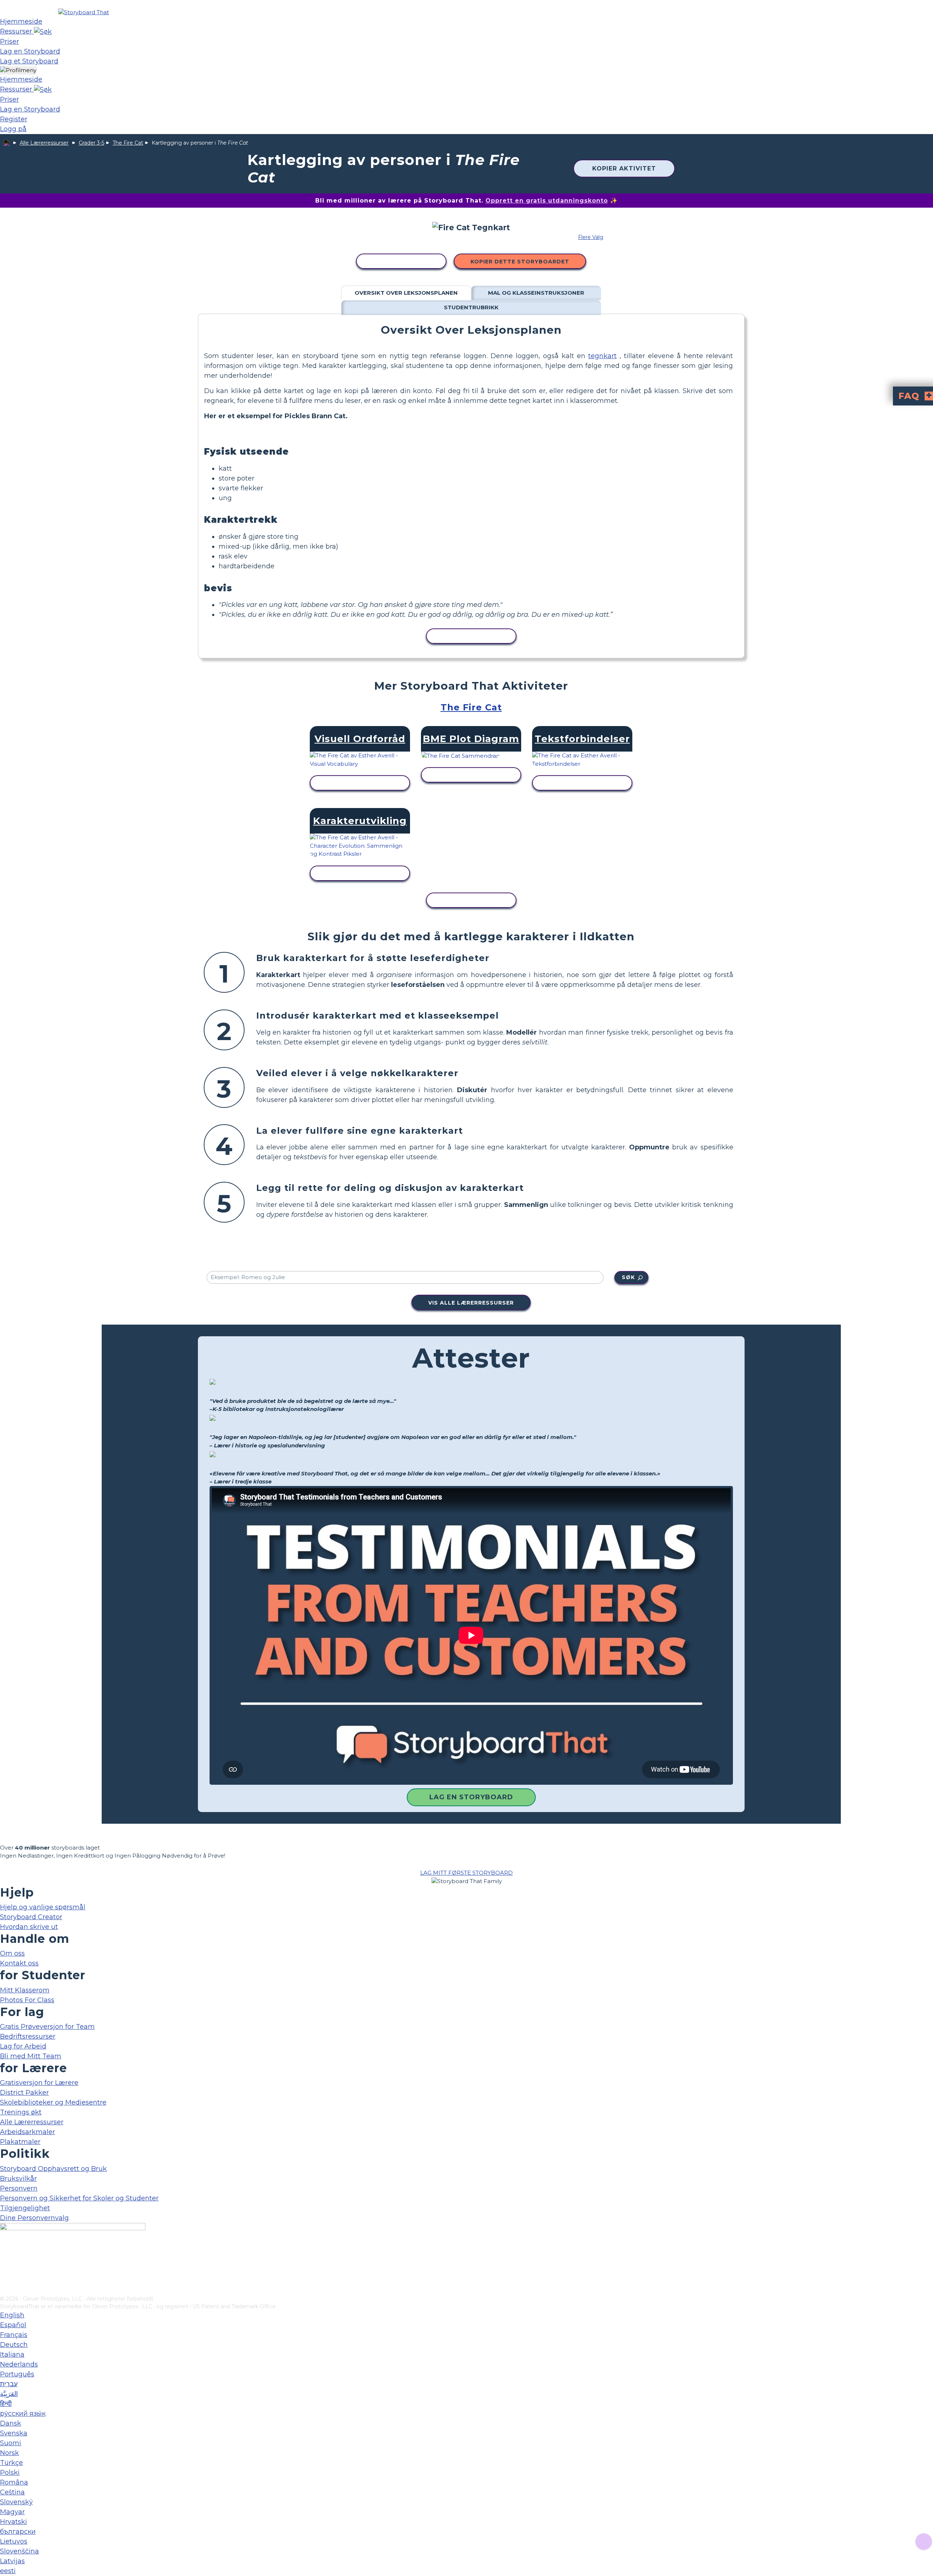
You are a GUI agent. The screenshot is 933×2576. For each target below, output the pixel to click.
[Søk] (43, 31)
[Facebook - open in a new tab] (5, 2254)
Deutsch (14, 2345)
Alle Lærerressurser (44, 143)
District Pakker (24, 2093)
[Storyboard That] (84, 12)
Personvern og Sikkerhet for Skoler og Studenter (79, 2198)
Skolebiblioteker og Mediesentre (53, 2102)
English (12, 2315)
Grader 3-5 (91, 143)
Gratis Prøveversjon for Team (47, 2027)
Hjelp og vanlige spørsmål (43, 1907)
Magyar (12, 2512)
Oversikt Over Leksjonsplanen (406, 293)
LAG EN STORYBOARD (471, 1797)
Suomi (11, 2443)
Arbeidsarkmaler (28, 2132)
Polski (10, 2473)
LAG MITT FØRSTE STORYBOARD (466, 1873)
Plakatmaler (20, 2142)
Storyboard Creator (31, 1917)
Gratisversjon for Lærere (39, 2083)
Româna (14, 2482)
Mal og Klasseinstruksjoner (536, 293)
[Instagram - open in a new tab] (5, 2266)
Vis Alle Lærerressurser (471, 1303)
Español (13, 2325)
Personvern (19, 2188)
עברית (9, 2384)
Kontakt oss (19, 1963)
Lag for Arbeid (23, 2046)
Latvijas (12, 2561)
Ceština (12, 2492)
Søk (628, 1277)
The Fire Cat (128, 143)
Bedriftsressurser (28, 2036)
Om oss (12, 1953)
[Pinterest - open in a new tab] (5, 2290)
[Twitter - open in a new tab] (5, 2278)
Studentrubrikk (471, 307)
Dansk (11, 2423)
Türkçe (11, 2463)
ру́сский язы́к (23, 2414)
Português (17, 2374)
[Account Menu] (18, 70)
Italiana (12, 2355)
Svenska (14, 2433)
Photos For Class (27, 2000)
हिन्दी (6, 2404)
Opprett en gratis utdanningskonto (547, 201)
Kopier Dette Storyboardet (520, 262)
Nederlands (19, 2364)
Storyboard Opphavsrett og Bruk (53, 2169)
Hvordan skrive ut (29, 1927)
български (18, 2532)
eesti (8, 2571)
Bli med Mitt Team (31, 2056)
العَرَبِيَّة (9, 2394)
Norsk (9, 2453)
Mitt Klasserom (25, 1990)
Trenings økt (21, 2112)
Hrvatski (13, 2522)
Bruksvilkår (18, 2179)
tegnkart (602, 356)
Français (14, 2335)
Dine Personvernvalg (34, 2218)
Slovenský (16, 2502)
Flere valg (591, 237)
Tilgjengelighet (25, 2208)
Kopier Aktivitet (624, 168)
